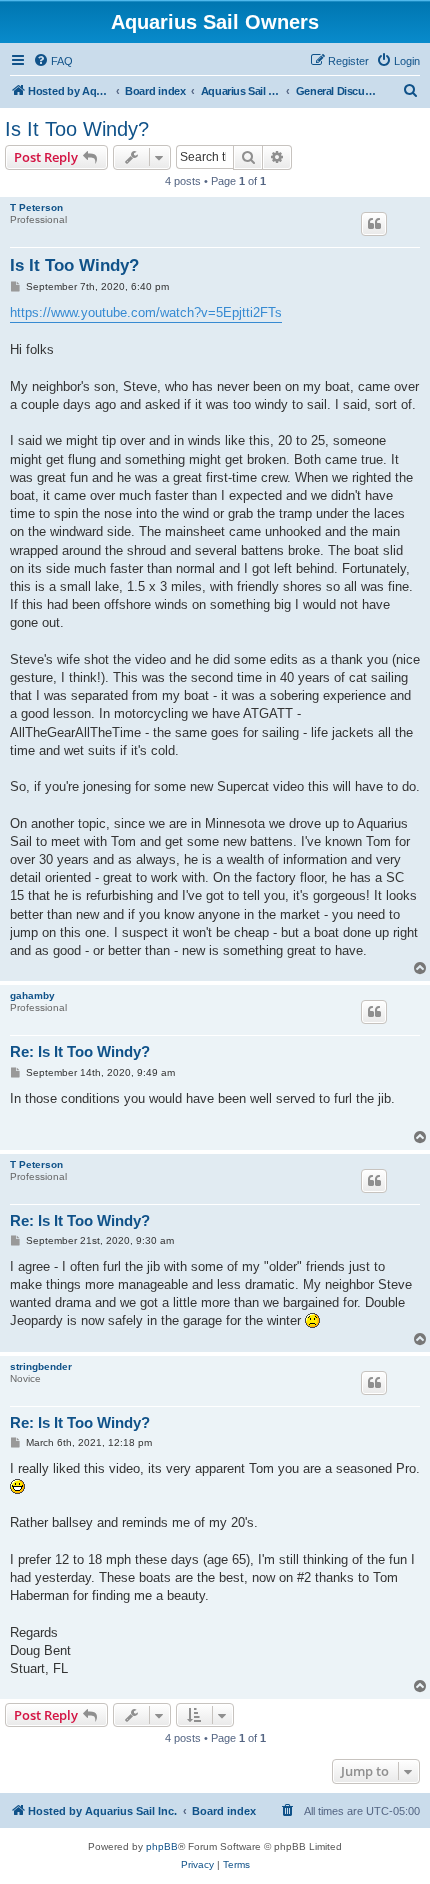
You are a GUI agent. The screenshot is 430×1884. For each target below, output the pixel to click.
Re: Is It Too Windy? (80, 1051)
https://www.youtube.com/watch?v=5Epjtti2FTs (146, 312)
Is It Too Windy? (77, 129)
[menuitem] (53, 61)
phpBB (162, 1846)
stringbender (41, 1366)
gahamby (32, 995)
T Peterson (36, 207)
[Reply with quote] (374, 224)
